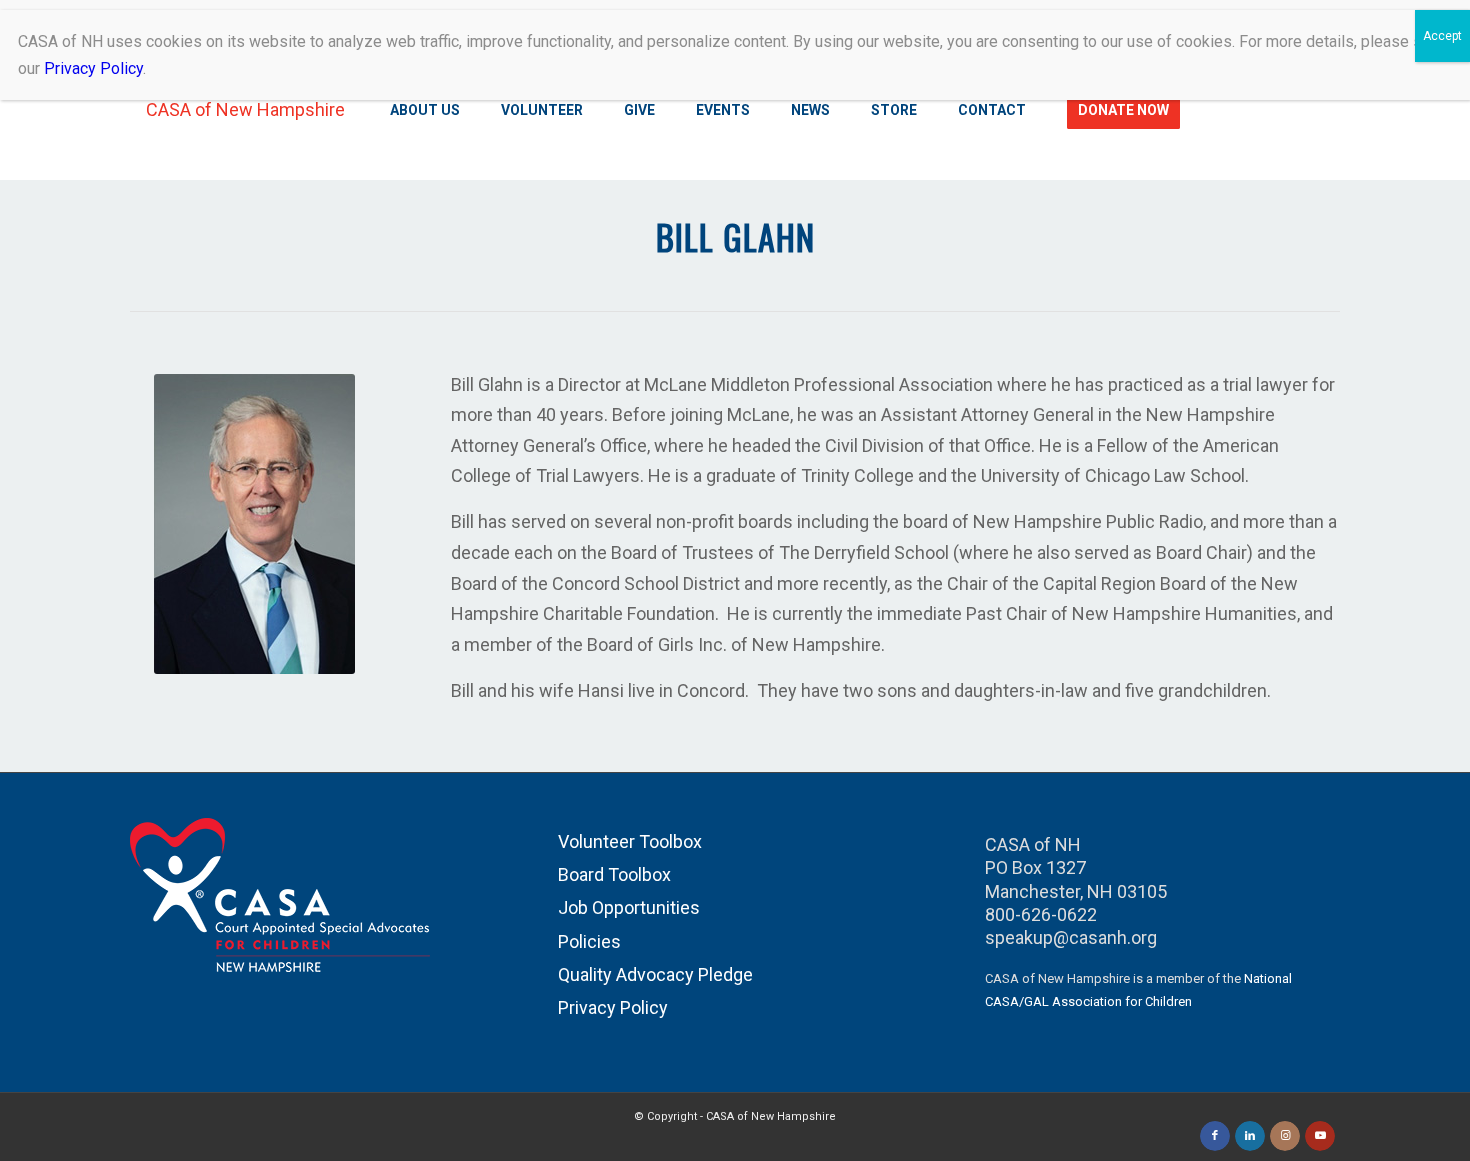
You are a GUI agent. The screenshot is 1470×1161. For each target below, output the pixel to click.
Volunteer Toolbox (630, 841)
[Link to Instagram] (1285, 1136)
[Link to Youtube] (1320, 1136)
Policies (589, 941)
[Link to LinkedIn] (1250, 1136)
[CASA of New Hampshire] (237, 110)
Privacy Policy (613, 1007)
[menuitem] (427, 110)
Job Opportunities (629, 907)
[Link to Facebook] (1215, 1136)
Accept (1442, 36)
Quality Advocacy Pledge (655, 974)
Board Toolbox (614, 874)
